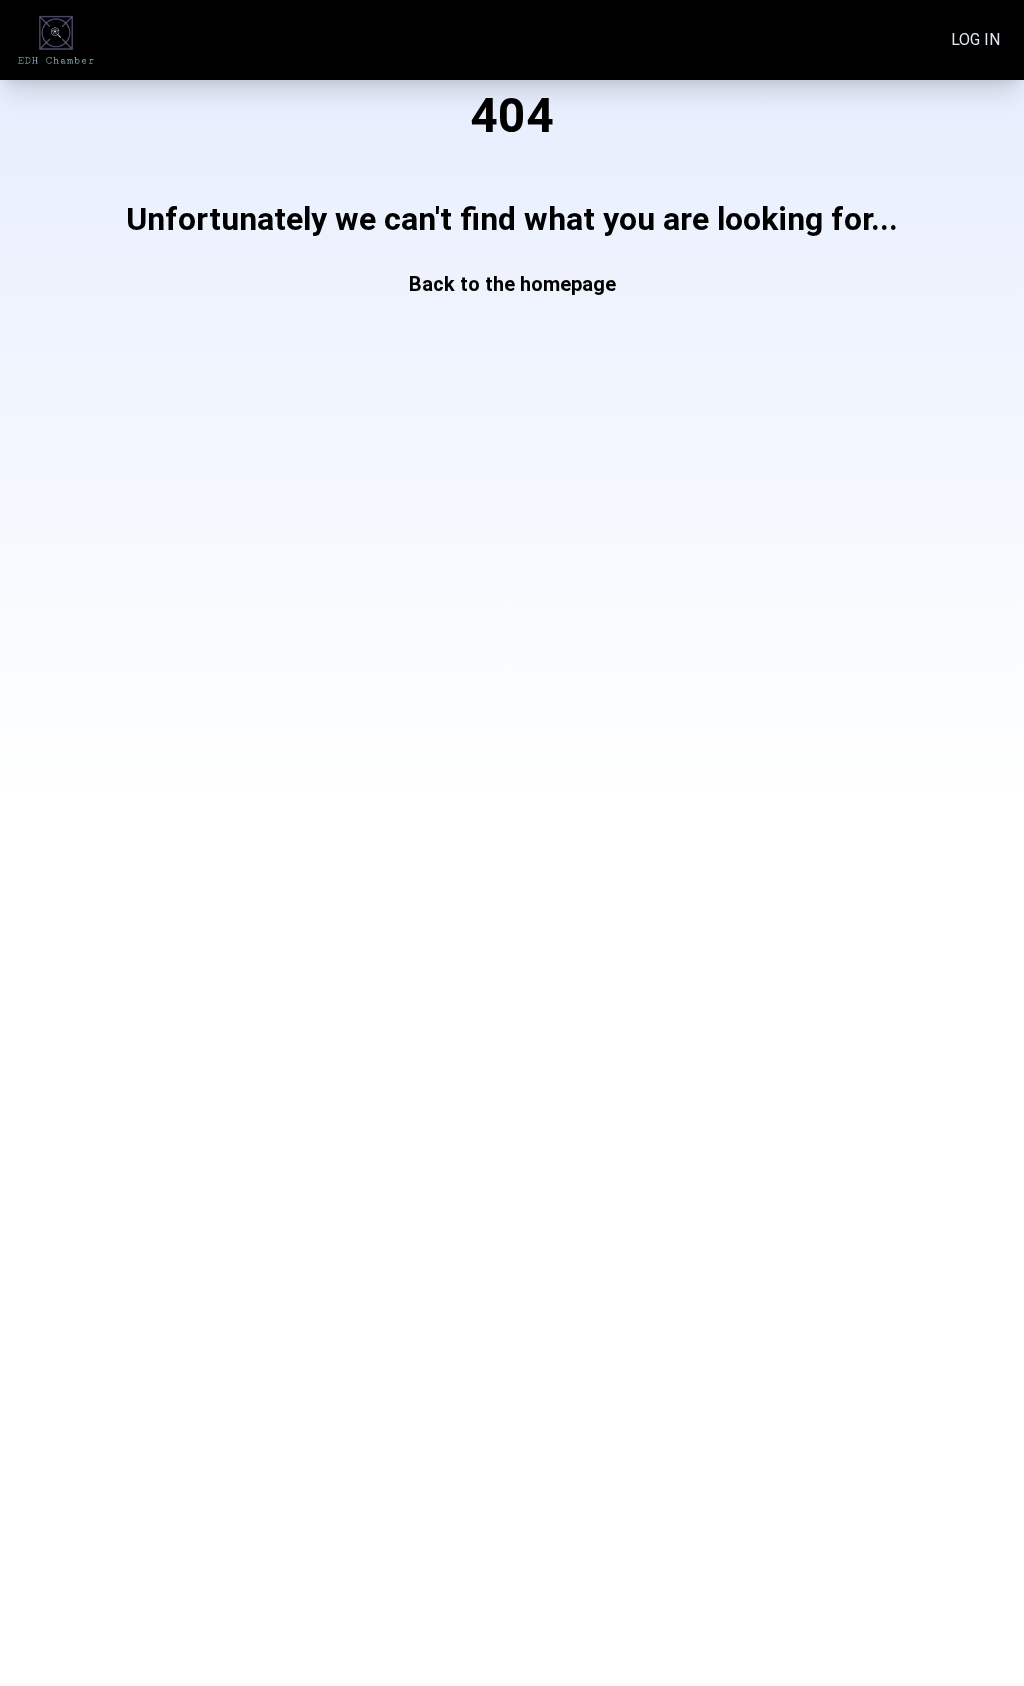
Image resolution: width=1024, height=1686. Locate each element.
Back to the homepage (512, 284)
